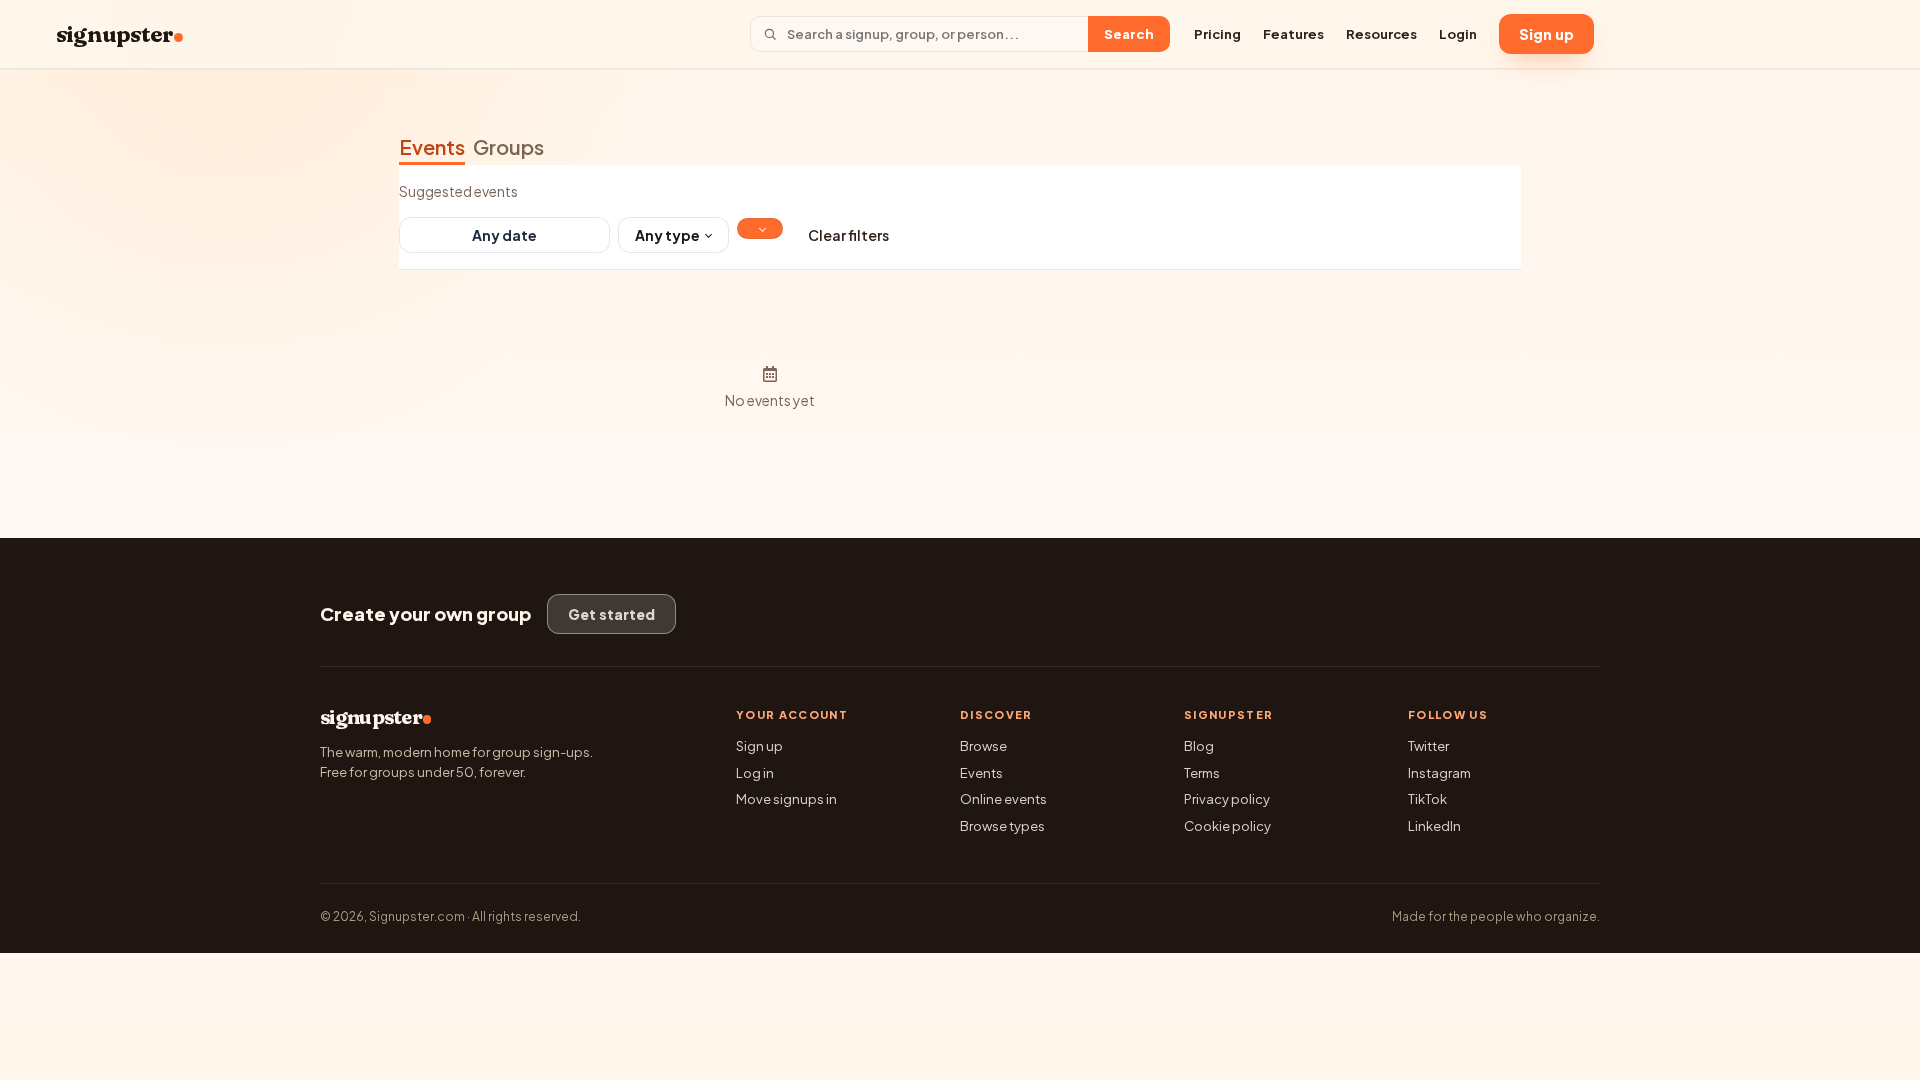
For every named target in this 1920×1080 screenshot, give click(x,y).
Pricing (1217, 34)
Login (1458, 34)
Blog (1199, 746)
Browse (983, 746)
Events (432, 146)
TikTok (1427, 799)
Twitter (1428, 746)
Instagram (1439, 773)
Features (1293, 34)
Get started (611, 614)
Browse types (1002, 826)
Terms (1202, 773)
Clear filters (848, 235)
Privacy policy (1227, 799)
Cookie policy (1227, 826)
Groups (508, 146)
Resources (1381, 34)
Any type (667, 235)
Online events (1003, 799)
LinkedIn (1434, 826)
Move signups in (786, 799)
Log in (755, 773)
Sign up (1546, 34)
